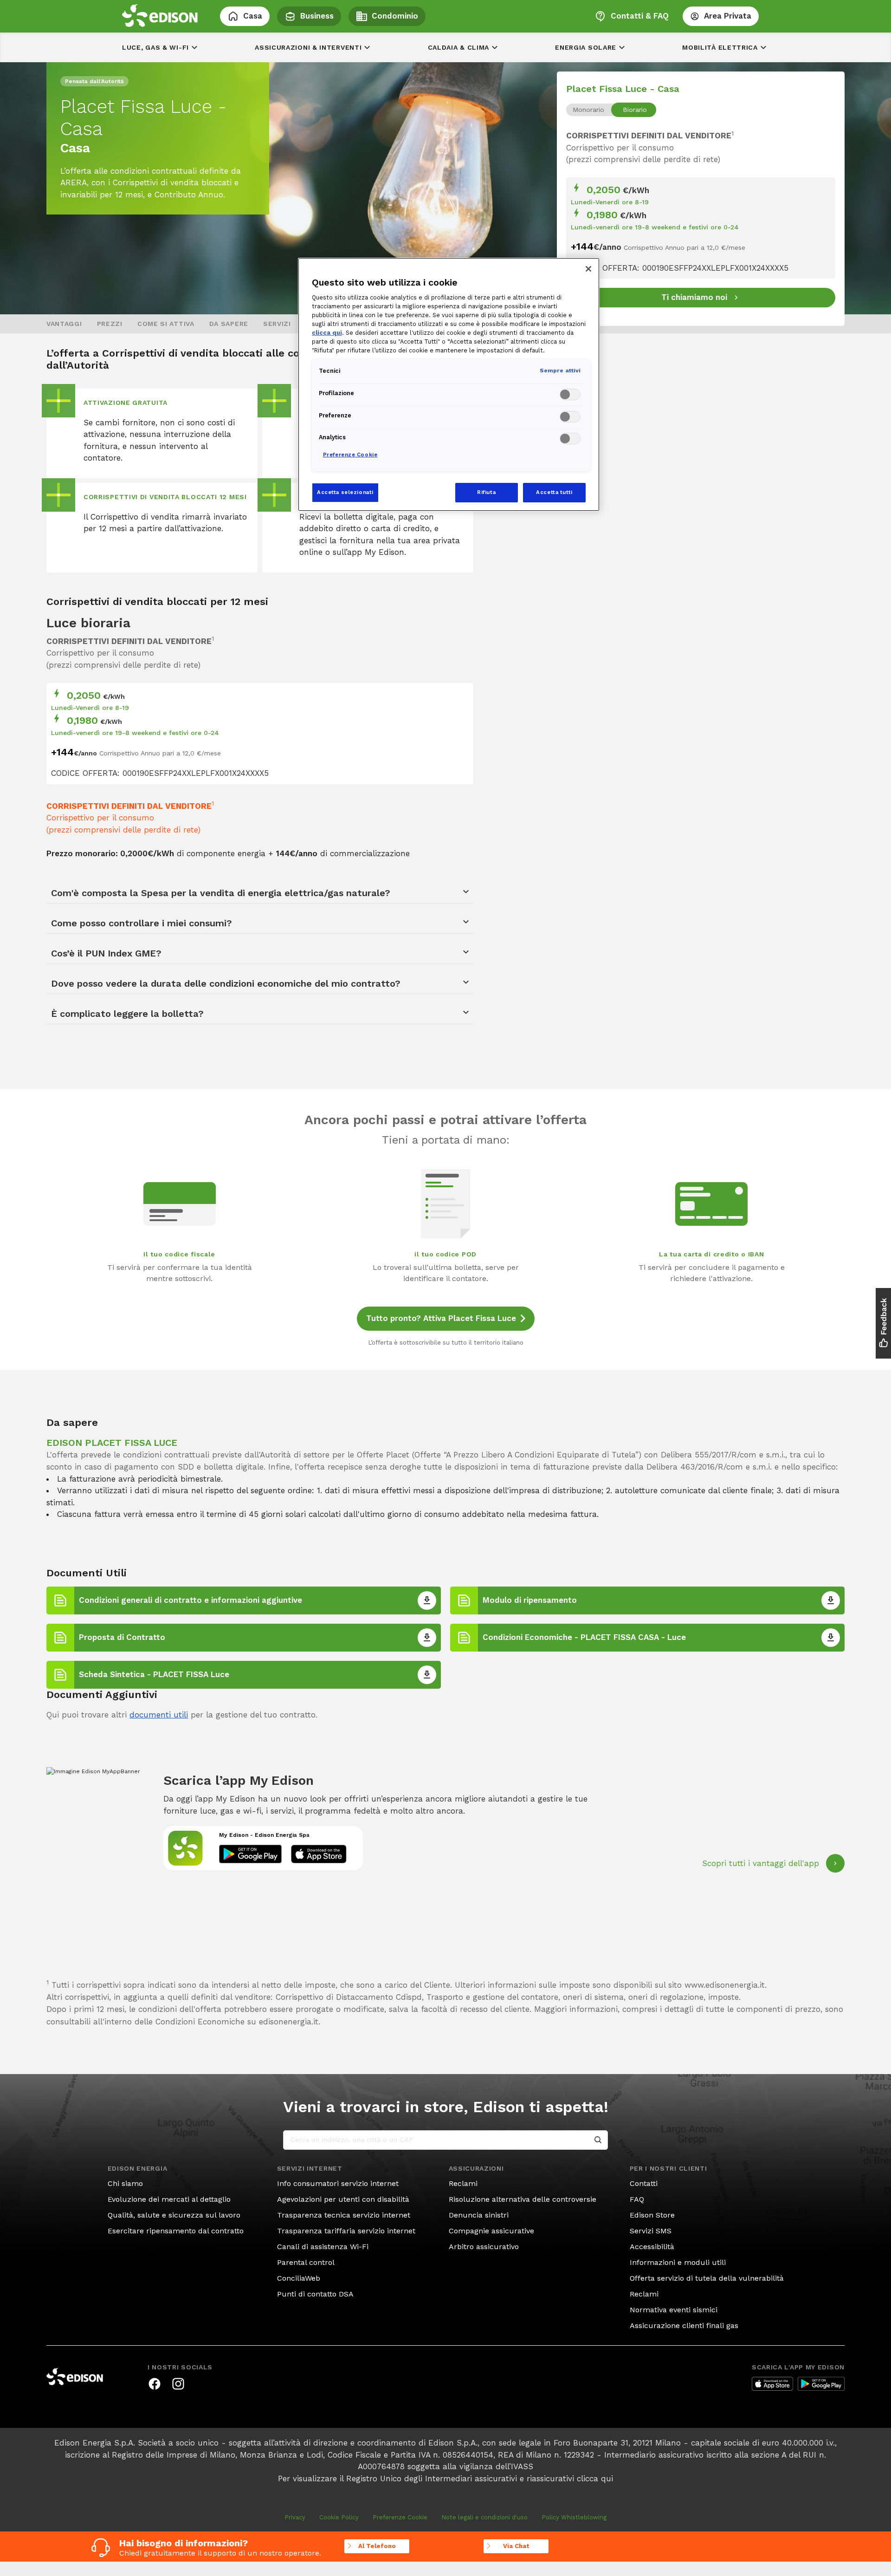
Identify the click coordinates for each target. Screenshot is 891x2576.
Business (317, 16)
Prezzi (110, 324)
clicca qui (595, 2478)
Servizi (277, 324)
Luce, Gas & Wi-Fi (155, 47)
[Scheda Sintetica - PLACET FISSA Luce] (427, 1675)
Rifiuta (486, 492)
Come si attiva (166, 324)
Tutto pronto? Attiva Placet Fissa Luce (441, 1318)
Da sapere (229, 324)
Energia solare (586, 47)
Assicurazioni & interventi (308, 47)
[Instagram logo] (178, 2384)
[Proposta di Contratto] (427, 1638)
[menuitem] (64, 324)
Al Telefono (377, 2546)
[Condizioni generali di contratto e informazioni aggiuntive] (427, 1600)
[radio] (588, 110)
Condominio (395, 16)
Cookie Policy (339, 2517)
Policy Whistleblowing (574, 2517)
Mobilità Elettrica (720, 47)
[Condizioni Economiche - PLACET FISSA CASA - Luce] (831, 1638)
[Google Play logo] (821, 2384)
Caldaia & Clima (459, 47)
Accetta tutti (554, 492)
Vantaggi (64, 324)
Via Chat (516, 2546)
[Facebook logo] (155, 2384)
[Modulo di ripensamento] (831, 1600)
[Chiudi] (588, 269)
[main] (445, 1281)
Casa (253, 16)
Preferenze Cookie (400, 2517)
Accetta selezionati (345, 492)
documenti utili (159, 1715)
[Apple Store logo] (772, 2384)
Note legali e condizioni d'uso (484, 2517)
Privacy (295, 2517)
